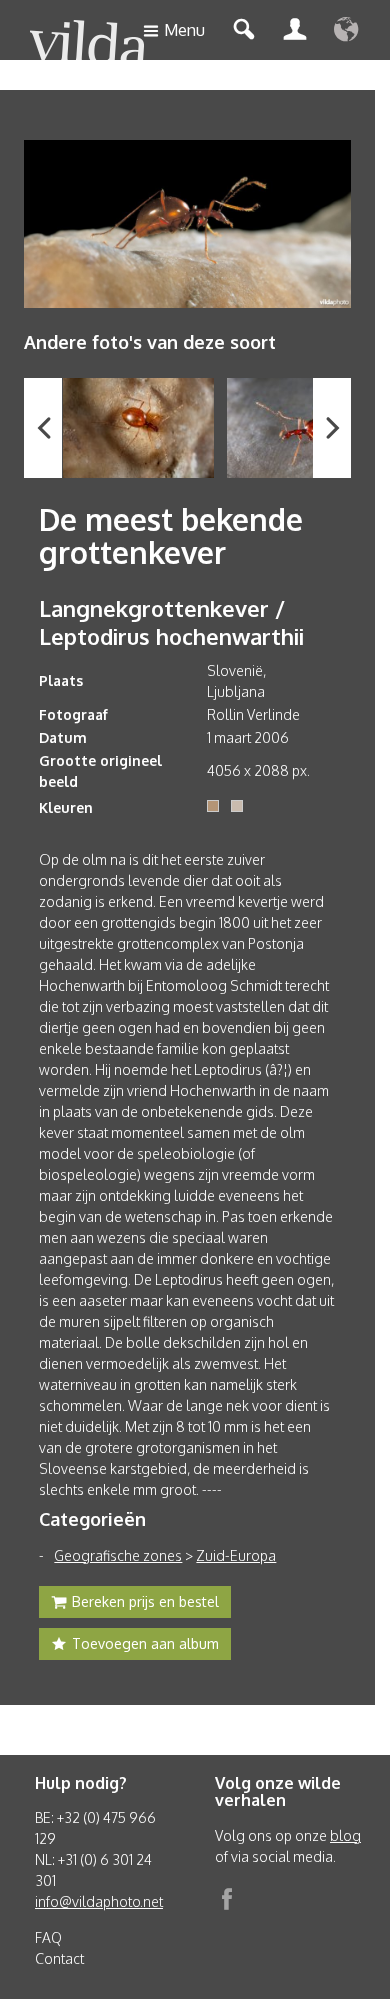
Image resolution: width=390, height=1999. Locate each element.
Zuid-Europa (236, 1555)
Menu (184, 30)
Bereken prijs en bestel (145, 1601)
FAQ (48, 1937)
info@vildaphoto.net (99, 1901)
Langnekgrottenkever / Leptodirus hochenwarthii (171, 622)
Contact (59, 1958)
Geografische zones (118, 1555)
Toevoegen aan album (145, 1643)
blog (345, 1835)
